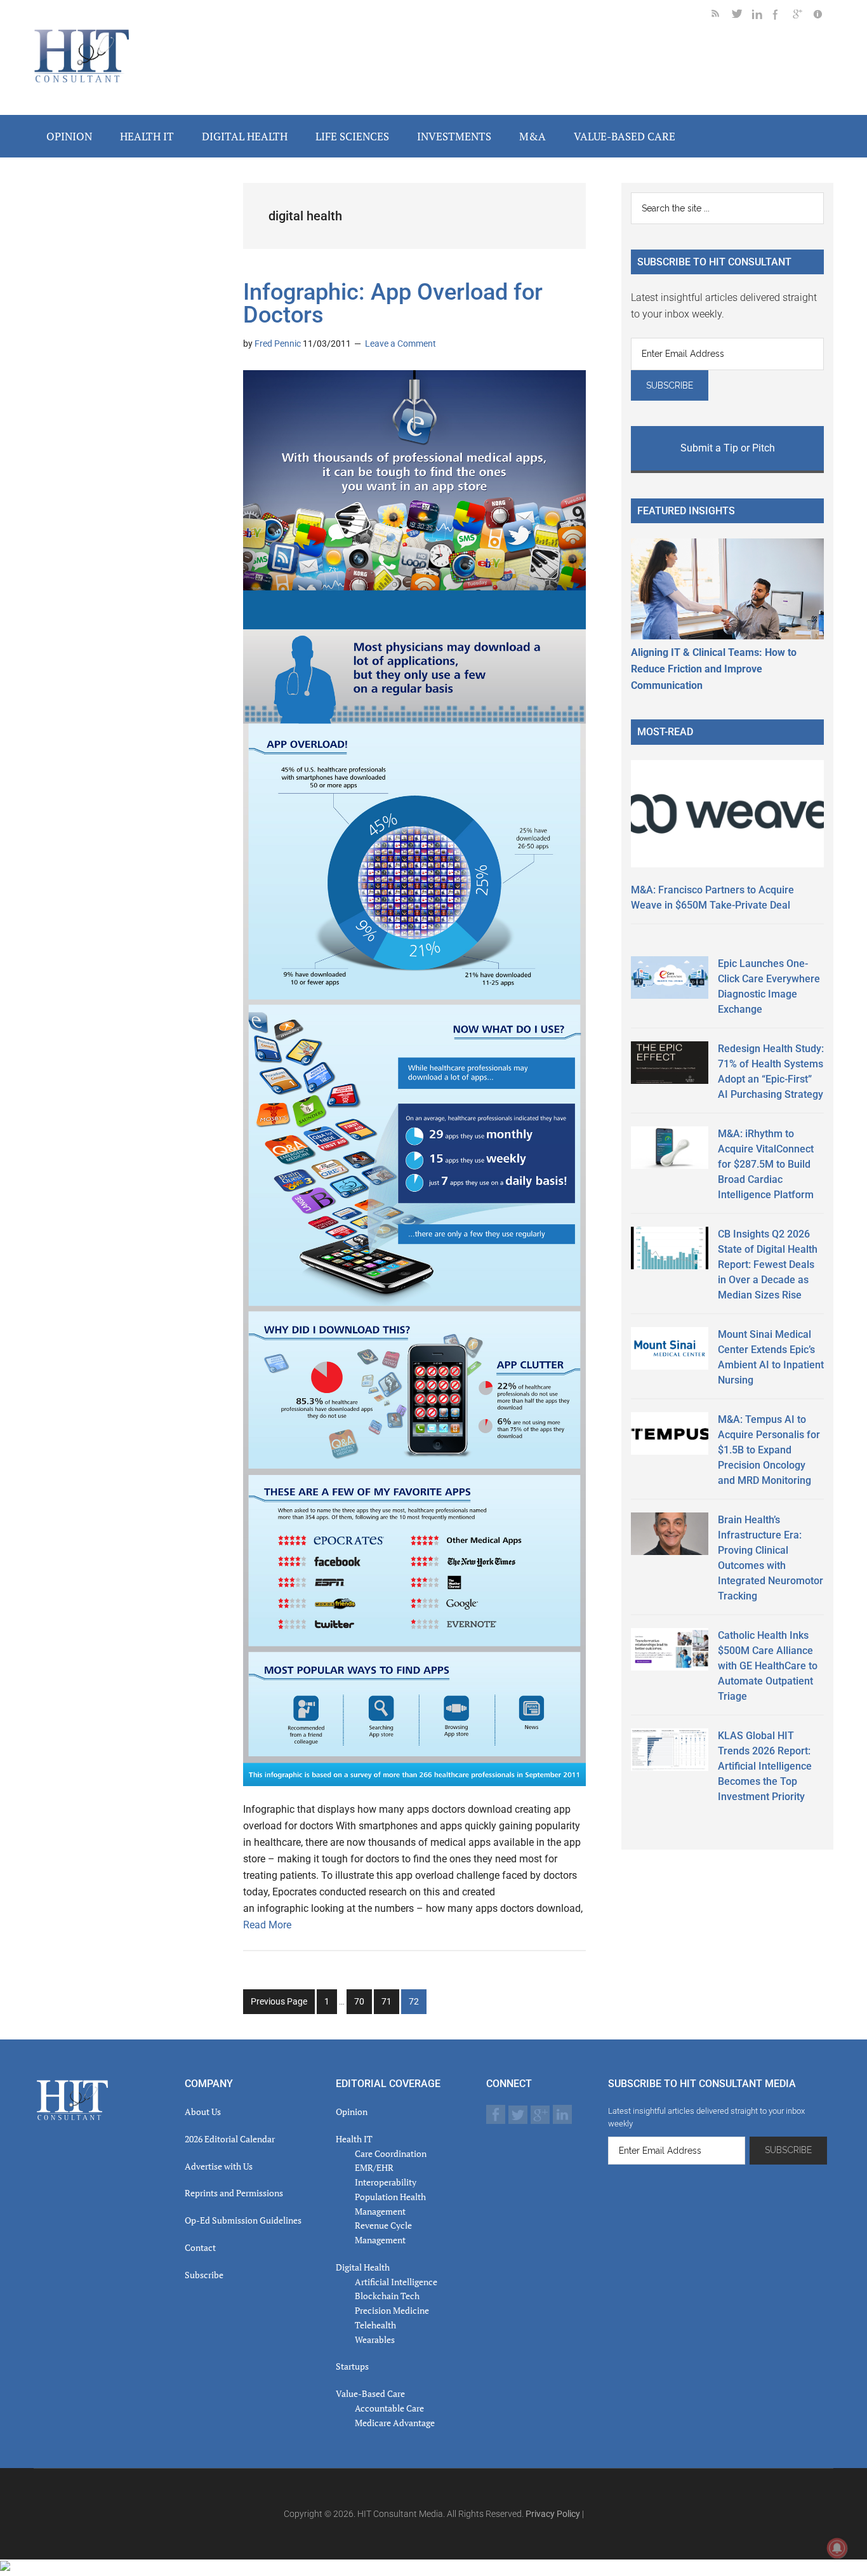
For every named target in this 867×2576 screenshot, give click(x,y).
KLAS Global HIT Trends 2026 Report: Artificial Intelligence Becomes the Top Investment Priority (765, 1766)
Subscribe (204, 2275)
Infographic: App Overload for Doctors (393, 304)
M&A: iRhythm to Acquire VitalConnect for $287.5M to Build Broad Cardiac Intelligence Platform (766, 1164)
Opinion (352, 2112)
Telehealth (375, 2325)
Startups (352, 2366)
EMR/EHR (374, 2167)
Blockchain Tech (387, 2296)
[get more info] (823, 16)
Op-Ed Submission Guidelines (243, 2220)
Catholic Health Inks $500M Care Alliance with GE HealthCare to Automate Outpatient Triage (768, 1666)
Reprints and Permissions (234, 2193)
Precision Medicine (392, 2310)
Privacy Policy (553, 2514)
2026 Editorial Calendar (230, 2139)
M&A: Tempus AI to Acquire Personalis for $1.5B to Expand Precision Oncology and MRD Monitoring (769, 1450)
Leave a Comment (400, 344)
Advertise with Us (219, 2166)
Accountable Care (389, 2408)
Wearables (375, 2339)
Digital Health (363, 2267)
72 (417, 2005)
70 (363, 2005)
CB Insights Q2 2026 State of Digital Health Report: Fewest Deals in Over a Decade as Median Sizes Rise (768, 1265)
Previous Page (279, 2001)
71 (390, 2005)
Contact (200, 2247)
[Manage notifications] (837, 2548)
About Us (203, 2112)
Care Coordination (391, 2153)
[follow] (742, 16)
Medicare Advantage (395, 2423)
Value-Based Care (370, 2393)
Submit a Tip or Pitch (728, 448)
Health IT (354, 2139)
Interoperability (386, 2182)
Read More (267, 1925)
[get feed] (722, 16)
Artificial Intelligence (396, 2282)
